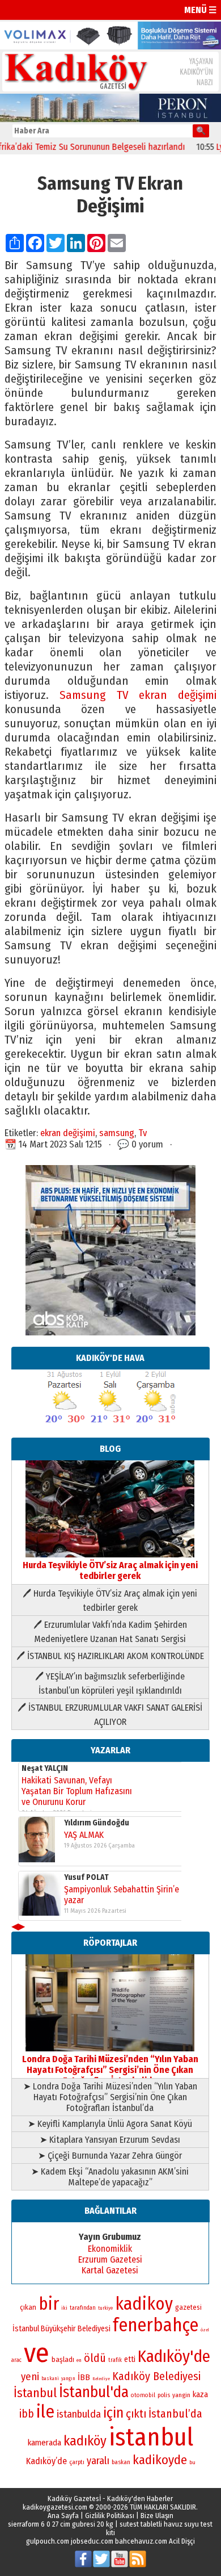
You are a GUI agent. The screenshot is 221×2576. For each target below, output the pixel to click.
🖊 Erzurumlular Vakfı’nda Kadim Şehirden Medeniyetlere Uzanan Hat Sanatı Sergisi (110, 1632)
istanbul (151, 2437)
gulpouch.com (48, 2541)
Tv (143, 1133)
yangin (181, 2395)
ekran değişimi (68, 1133)
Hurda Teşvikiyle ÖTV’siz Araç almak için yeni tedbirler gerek (110, 1570)
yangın (68, 2378)
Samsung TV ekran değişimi (138, 695)
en (79, 2360)
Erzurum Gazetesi (110, 2259)
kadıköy (85, 2441)
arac (16, 2360)
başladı (63, 2359)
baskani (50, 2378)
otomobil (143, 2395)
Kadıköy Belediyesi (156, 2376)
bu (192, 2462)
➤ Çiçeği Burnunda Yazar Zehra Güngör (110, 2156)
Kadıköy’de (46, 2461)
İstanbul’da (175, 2414)
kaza (200, 2395)
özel (205, 2330)
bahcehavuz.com (141, 2541)
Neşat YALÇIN (45, 1768)
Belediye (101, 2379)
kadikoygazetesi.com (55, 2507)
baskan (121, 2462)
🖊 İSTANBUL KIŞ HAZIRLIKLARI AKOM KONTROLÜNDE (110, 1656)
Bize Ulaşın (157, 2516)
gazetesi (188, 2307)
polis (164, 2395)
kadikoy (144, 2304)
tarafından (83, 2308)
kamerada (44, 2443)
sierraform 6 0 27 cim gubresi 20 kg (61, 2524)
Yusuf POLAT (86, 1877)
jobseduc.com (92, 2541)
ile (45, 2412)
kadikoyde (160, 2460)
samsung (117, 1133)
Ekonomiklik (110, 2249)
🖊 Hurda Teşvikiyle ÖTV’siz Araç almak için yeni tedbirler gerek (110, 1601)
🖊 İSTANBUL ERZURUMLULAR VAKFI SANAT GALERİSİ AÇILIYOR (110, 1715)
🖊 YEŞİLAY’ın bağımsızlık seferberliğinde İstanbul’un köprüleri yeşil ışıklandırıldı (110, 1683)
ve (37, 2353)
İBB (84, 2377)
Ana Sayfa (63, 2516)
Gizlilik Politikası (110, 2516)
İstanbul (35, 2393)
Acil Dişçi (182, 2541)
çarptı (77, 2462)
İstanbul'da (94, 2392)
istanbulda (79, 2414)
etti (130, 2359)
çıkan (28, 2307)
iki (64, 2308)
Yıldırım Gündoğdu (97, 1823)
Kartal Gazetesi (110, 2270)
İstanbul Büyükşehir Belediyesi (61, 2329)
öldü (95, 2358)
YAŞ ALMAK (84, 1835)
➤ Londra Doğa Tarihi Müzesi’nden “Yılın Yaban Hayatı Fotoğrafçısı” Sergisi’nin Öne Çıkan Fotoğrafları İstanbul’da (110, 2097)
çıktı (136, 2414)
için (113, 2413)
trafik (115, 2360)
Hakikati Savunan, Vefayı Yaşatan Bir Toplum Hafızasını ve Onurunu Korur (77, 1791)
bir (49, 2304)
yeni (30, 2377)
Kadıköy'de (174, 2357)
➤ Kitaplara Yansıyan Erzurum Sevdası (110, 2140)
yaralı (98, 2461)
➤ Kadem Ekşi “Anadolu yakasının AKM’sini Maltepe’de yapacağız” (110, 2177)
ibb (27, 2414)
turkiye (105, 2308)
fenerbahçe (156, 2325)
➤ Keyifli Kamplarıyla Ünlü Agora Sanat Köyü (110, 2124)
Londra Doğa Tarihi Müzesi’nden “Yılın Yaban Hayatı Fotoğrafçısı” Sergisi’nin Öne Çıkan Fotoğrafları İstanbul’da (110, 2070)
